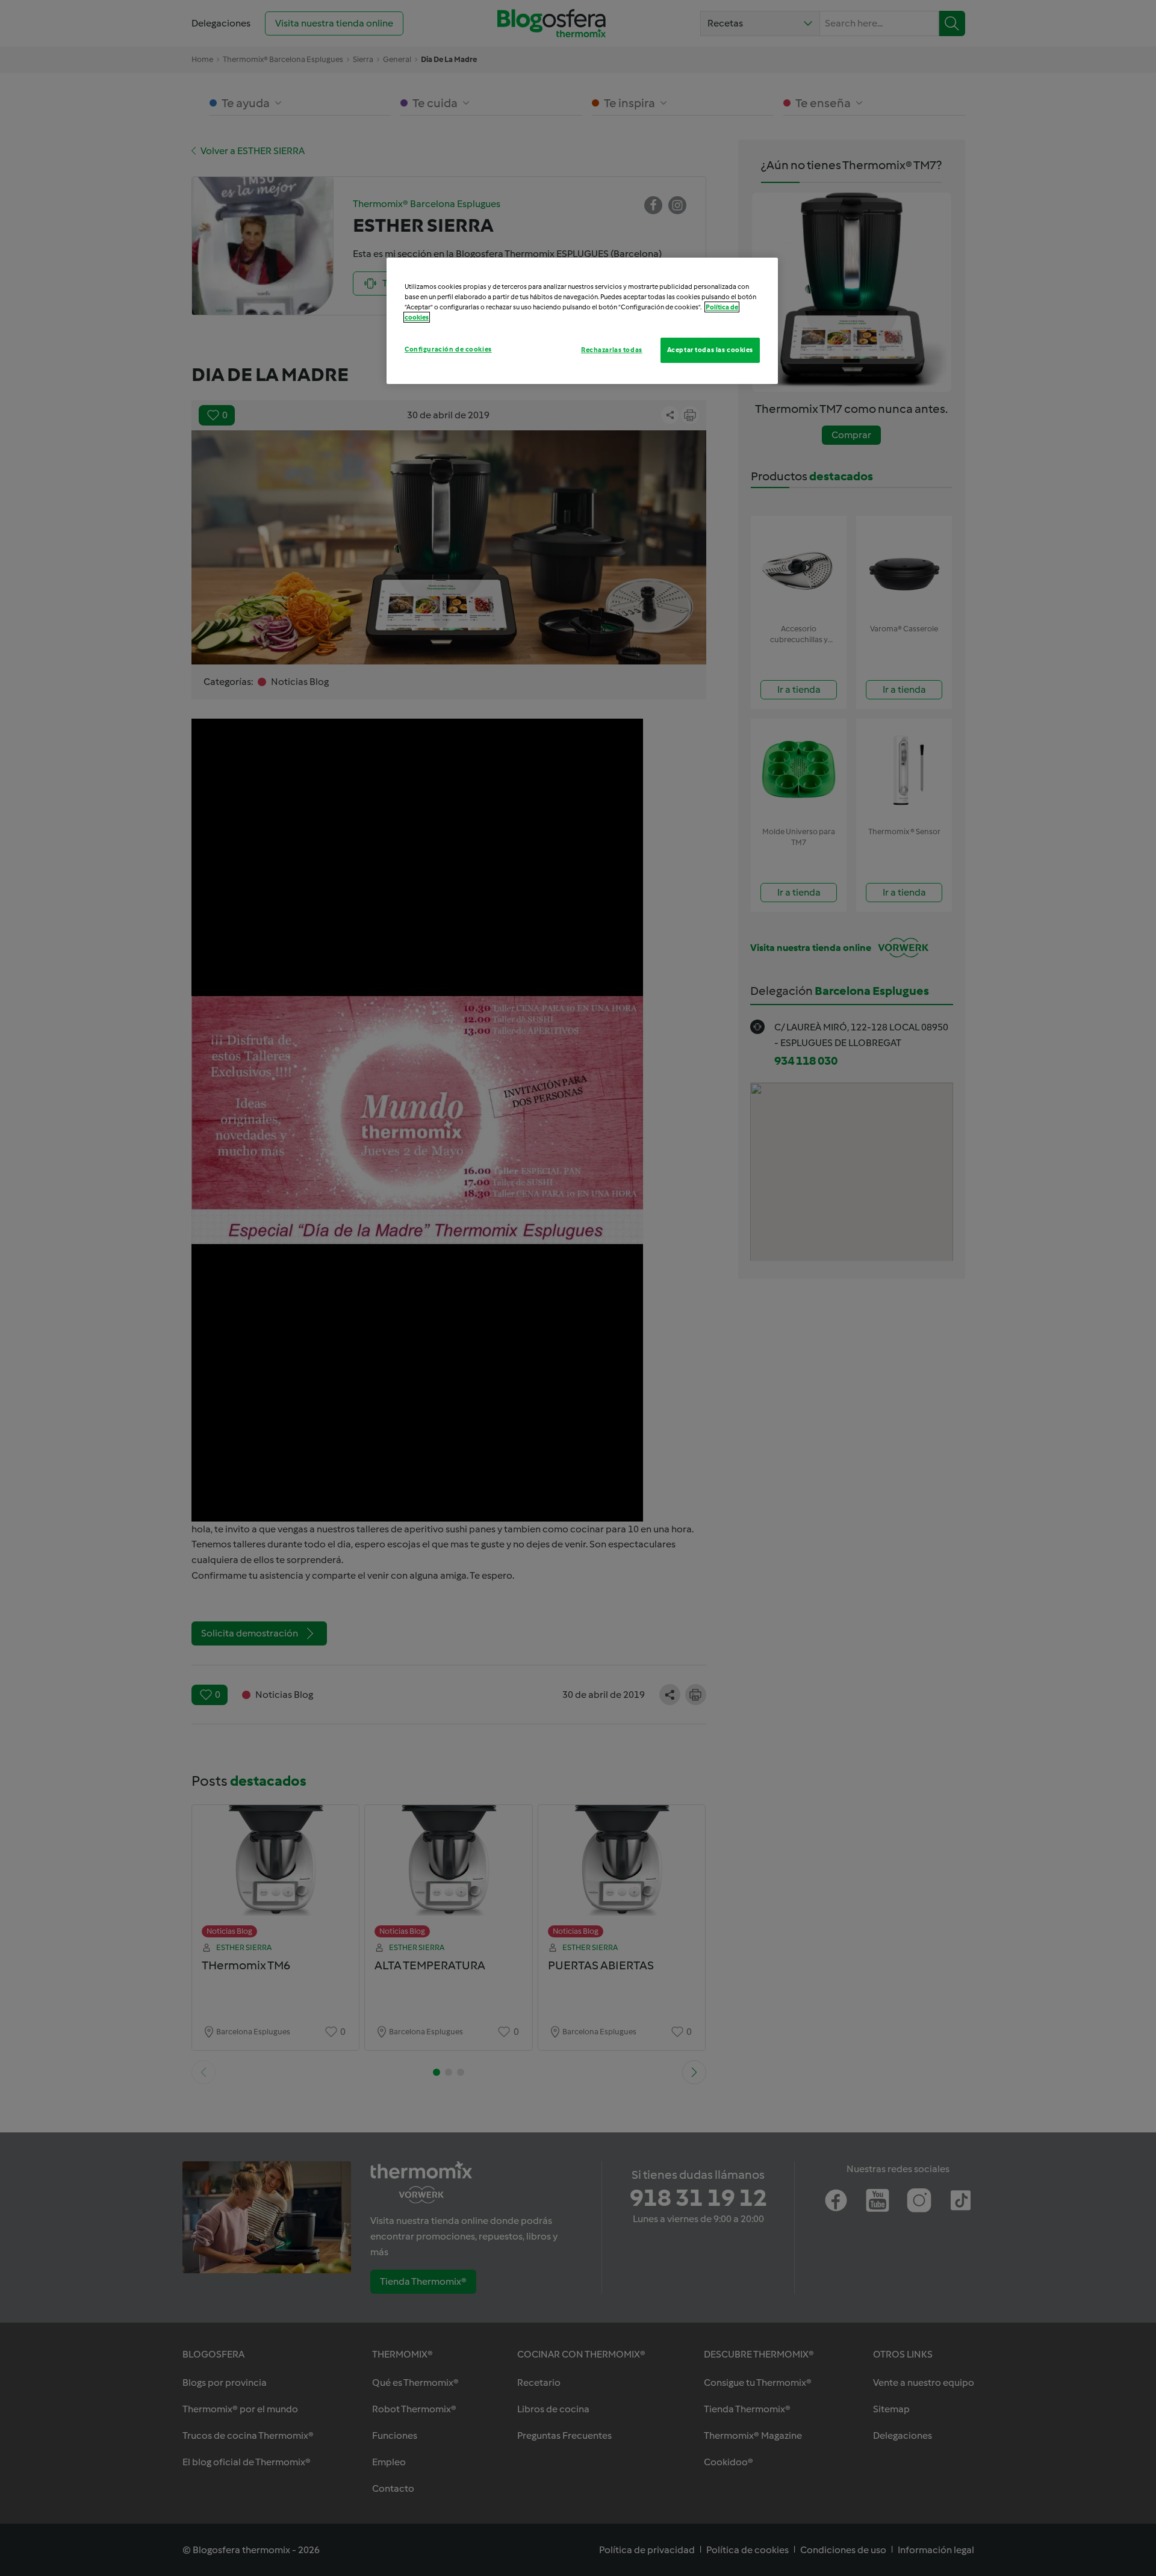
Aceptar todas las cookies (710, 350)
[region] (582, 321)
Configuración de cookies (448, 349)
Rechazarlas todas (612, 350)
